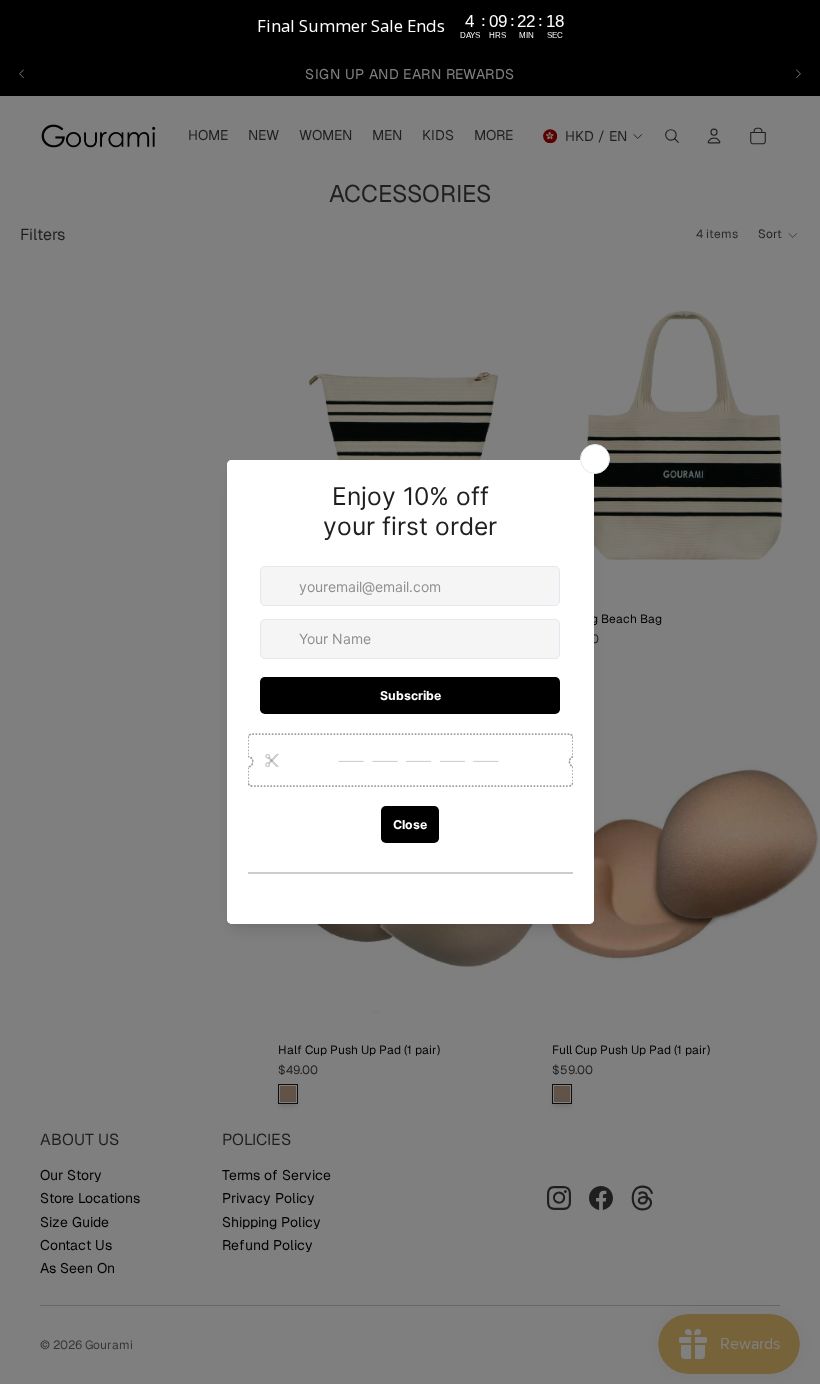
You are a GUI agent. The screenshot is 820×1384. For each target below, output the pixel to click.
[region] (410, 26)
